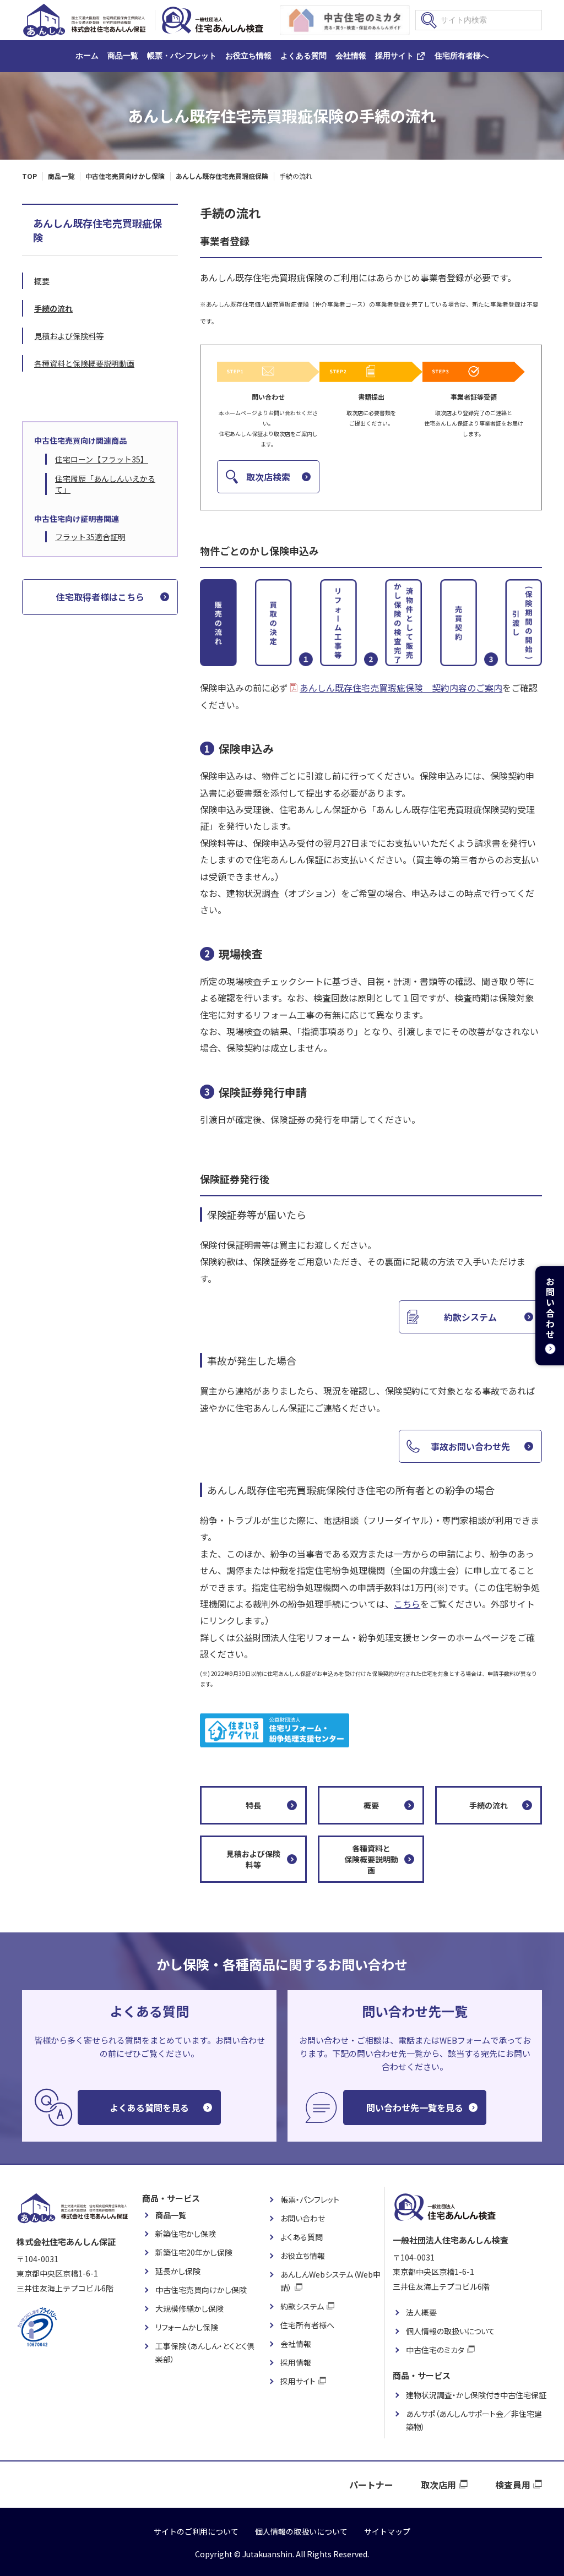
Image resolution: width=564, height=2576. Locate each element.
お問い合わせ (303, 2218)
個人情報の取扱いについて (451, 2331)
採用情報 (296, 2362)
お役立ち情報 (248, 56)
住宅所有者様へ (462, 56)
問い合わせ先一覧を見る (415, 2107)
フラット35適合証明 (90, 537)
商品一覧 (123, 56)
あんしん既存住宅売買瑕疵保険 (97, 230)
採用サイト (394, 56)
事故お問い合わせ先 (470, 1446)
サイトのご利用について (196, 2531)
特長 (253, 1805)
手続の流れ (489, 1805)
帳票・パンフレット (182, 56)
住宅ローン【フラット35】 (102, 459)
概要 (371, 1805)
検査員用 (513, 2485)
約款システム (470, 1317)
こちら (407, 1604)
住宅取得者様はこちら (100, 597)
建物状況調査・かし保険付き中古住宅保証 (476, 2395)
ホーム (87, 56)
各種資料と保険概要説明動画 (371, 1859)
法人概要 (421, 2312)
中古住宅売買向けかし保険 (201, 2290)
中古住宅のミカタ (435, 2350)
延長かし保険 (178, 2271)
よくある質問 (303, 56)
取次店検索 (268, 477)
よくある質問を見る (149, 2107)
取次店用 (438, 2485)
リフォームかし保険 (187, 2327)
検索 (429, 20)
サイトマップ (387, 2531)
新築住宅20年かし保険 (194, 2252)
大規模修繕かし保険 (189, 2308)
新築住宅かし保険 (186, 2234)
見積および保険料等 (253, 1859)
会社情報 (351, 56)
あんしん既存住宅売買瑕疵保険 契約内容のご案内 (401, 688)
